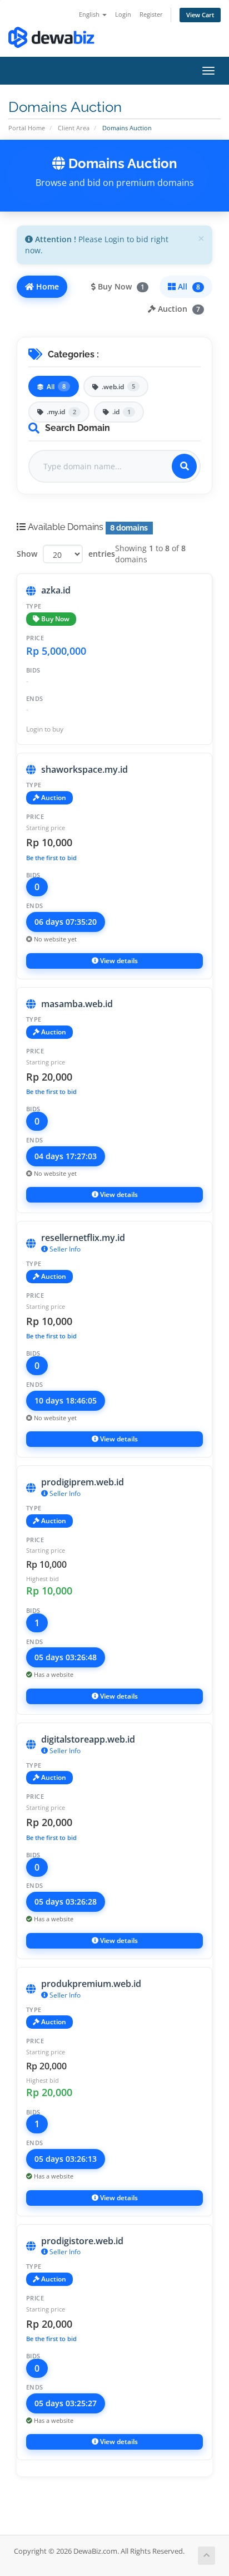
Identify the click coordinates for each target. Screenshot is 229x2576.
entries (102, 554)
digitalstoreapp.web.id (88, 1739)
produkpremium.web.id (91, 1984)
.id (121, 412)
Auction (178, 309)
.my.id (61, 412)
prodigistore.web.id (82, 2241)
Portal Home (27, 128)
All (188, 286)
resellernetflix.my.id (83, 1238)
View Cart (200, 15)
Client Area (74, 128)
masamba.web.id (77, 1004)
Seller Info (64, 1249)
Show (27, 554)
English (90, 14)
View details (118, 961)
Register (151, 14)
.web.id (118, 387)
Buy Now (120, 286)
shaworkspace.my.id (84, 769)
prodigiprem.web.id (83, 1482)
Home (46, 286)
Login (123, 14)
